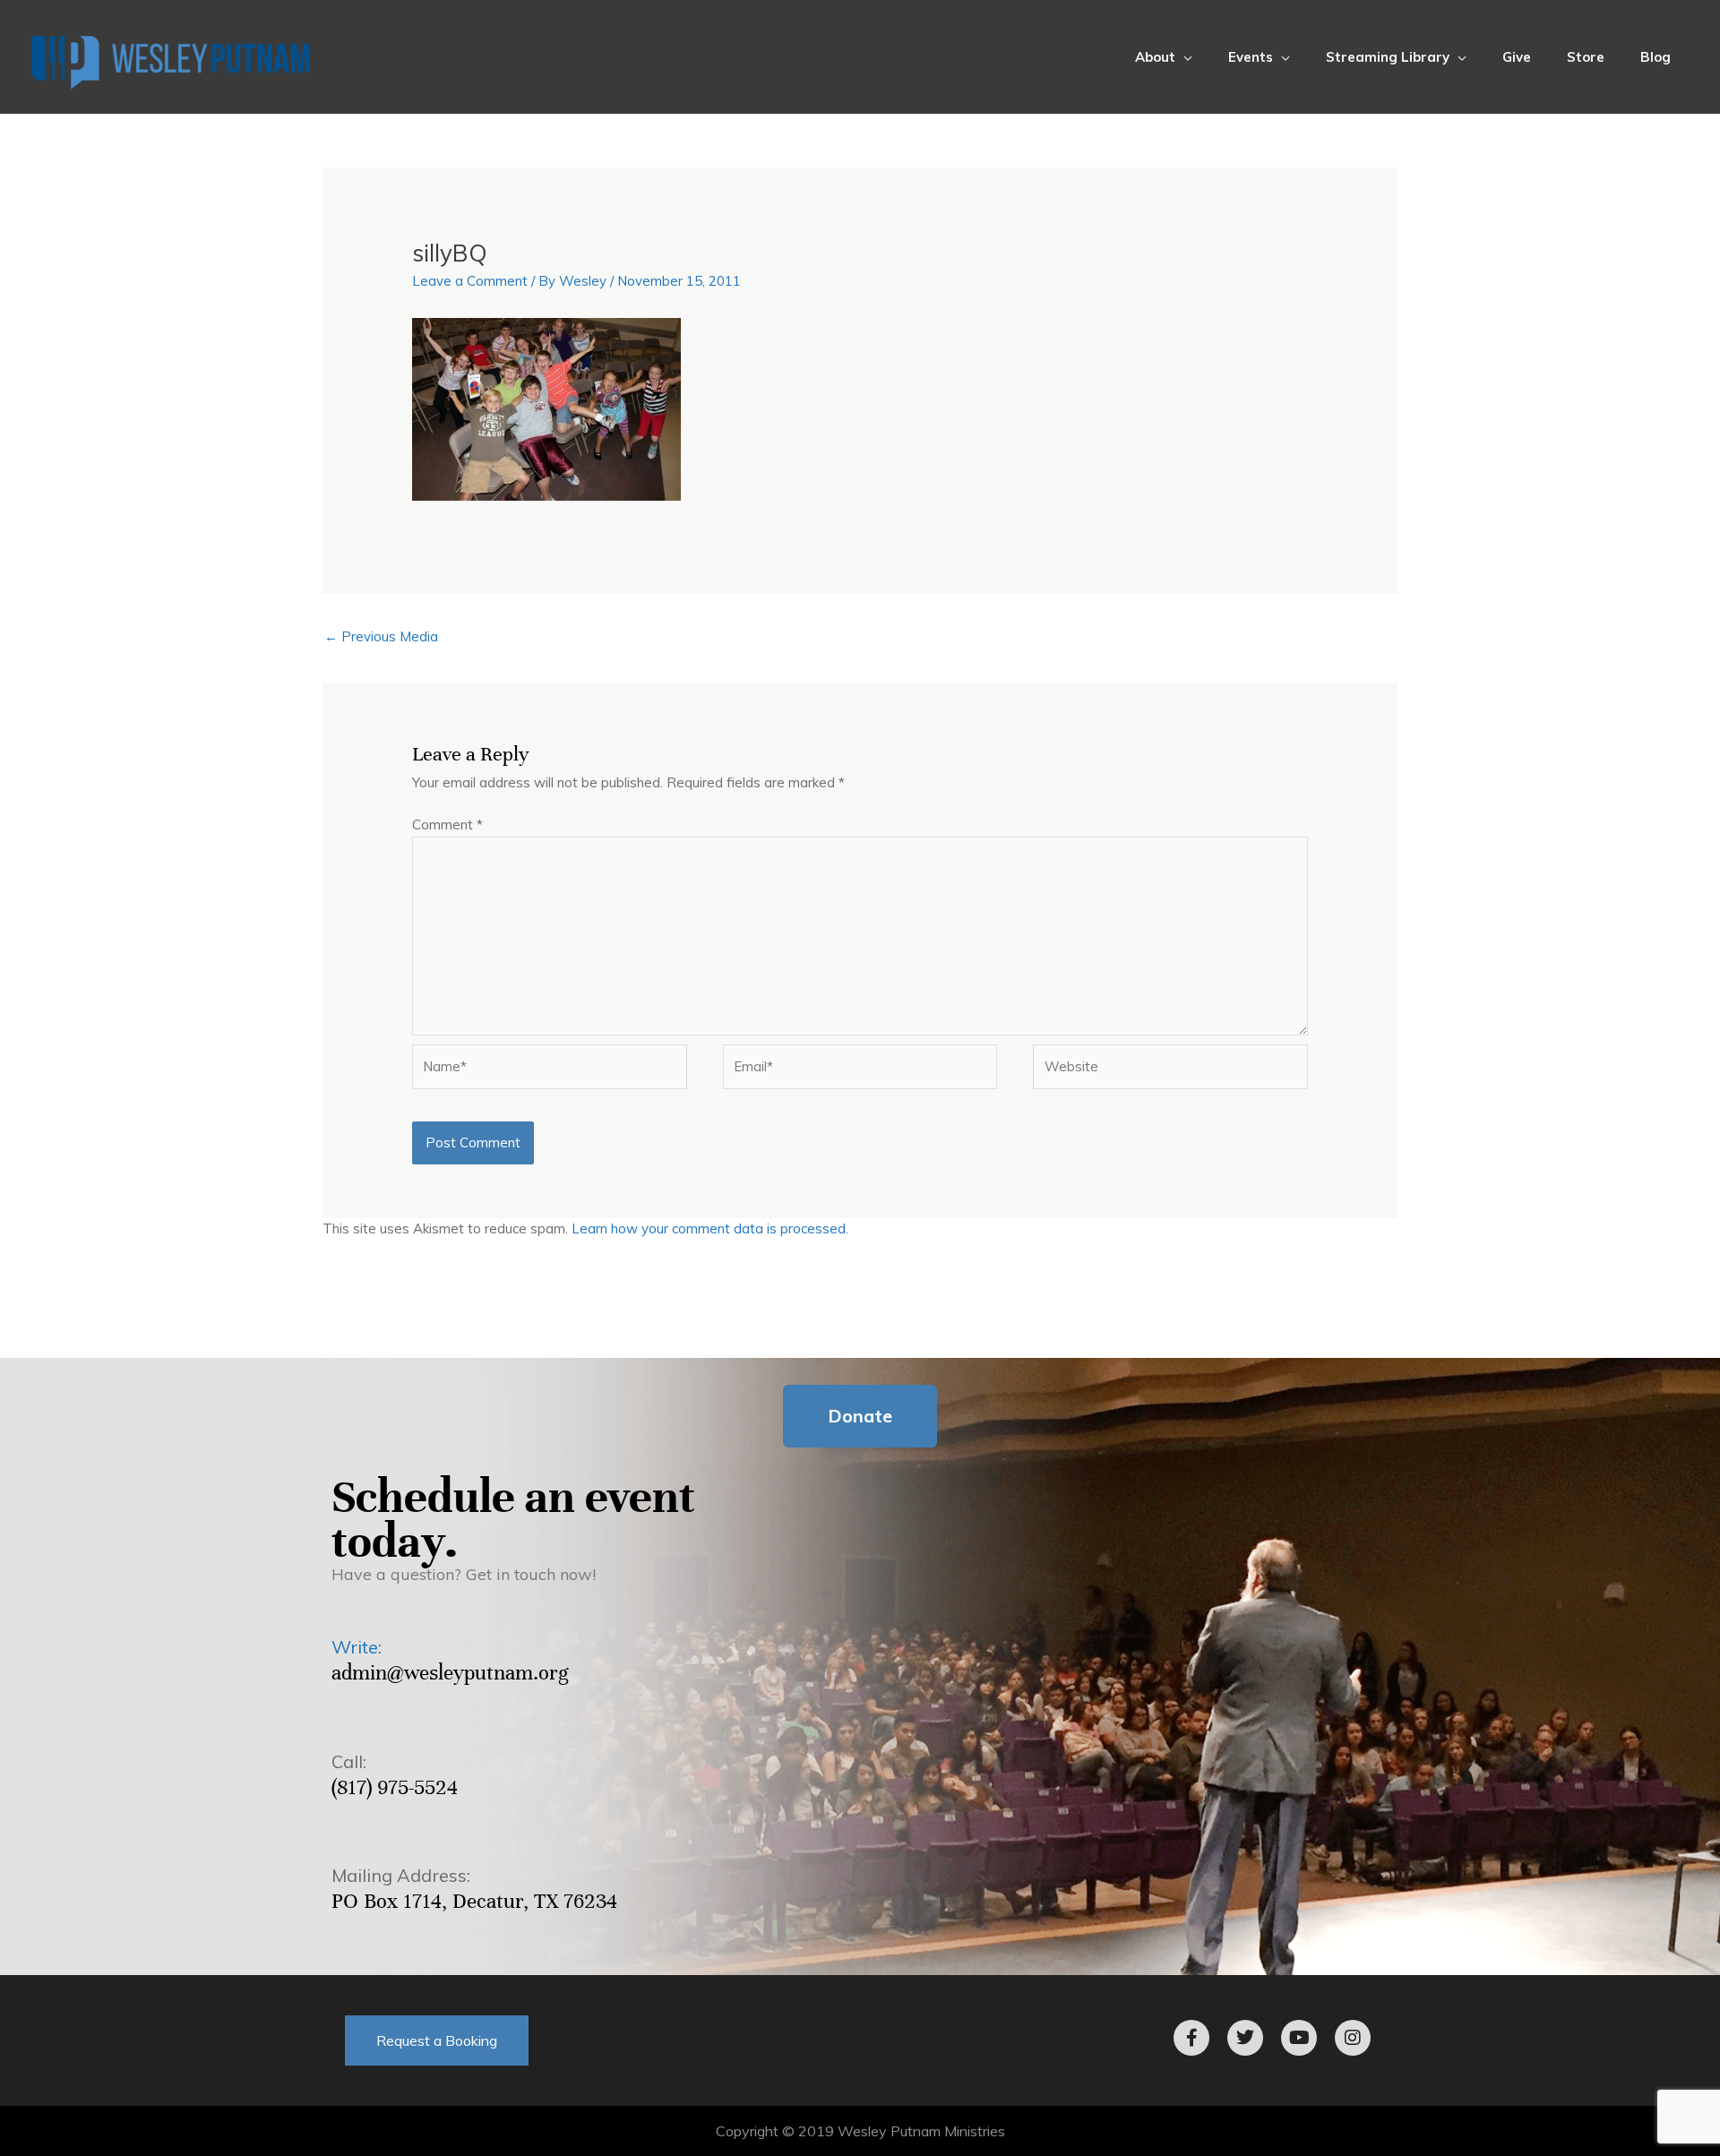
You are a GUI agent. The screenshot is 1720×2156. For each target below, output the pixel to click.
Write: (357, 1647)
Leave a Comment (470, 281)
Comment (447, 825)
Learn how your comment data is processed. (710, 1228)
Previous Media (381, 636)
